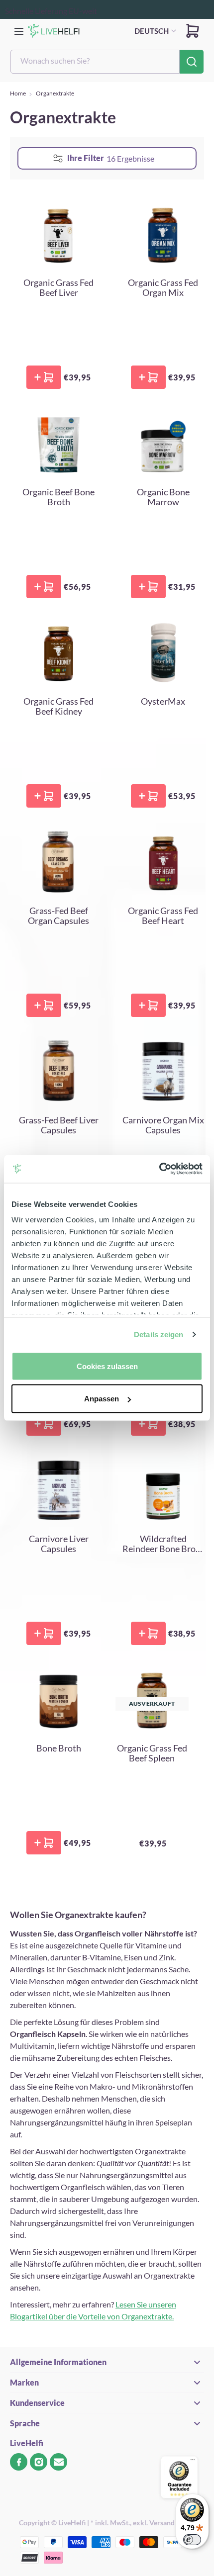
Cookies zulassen (107, 1366)
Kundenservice (37, 2403)
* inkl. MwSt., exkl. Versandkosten (143, 2523)
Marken (24, 2382)
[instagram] (39, 2462)
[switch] (192, 2540)
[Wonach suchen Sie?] (192, 62)
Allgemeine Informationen (58, 2362)
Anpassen (102, 1399)
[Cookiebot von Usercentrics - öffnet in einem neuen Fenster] (159, 1169)
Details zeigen (159, 1334)
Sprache (25, 2423)
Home (18, 93)
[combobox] (95, 62)
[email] (58, 2462)
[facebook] (19, 2462)
